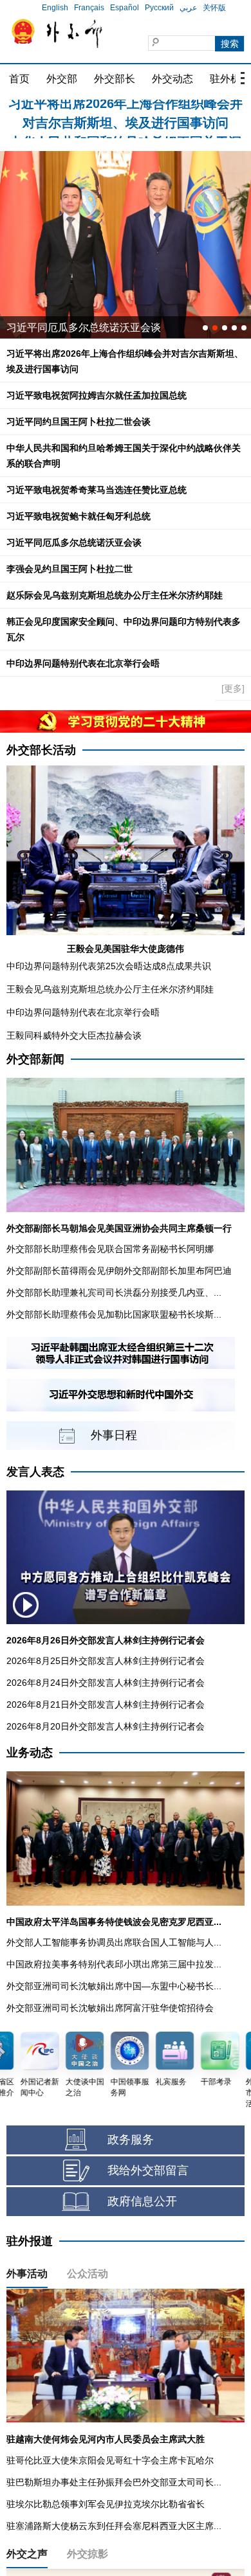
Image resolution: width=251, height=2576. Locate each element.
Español (125, 8)
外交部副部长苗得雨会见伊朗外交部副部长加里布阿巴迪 (119, 1271)
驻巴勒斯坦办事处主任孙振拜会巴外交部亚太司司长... (114, 2482)
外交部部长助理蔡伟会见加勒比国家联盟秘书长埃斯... (114, 1314)
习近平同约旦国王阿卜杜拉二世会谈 (79, 422)
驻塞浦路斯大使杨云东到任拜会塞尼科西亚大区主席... (114, 2526)
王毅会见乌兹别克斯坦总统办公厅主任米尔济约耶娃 (110, 989)
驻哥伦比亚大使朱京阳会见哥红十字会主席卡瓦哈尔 (110, 2460)
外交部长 (115, 79)
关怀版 (214, 8)
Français (89, 8)
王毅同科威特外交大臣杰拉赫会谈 (74, 1035)
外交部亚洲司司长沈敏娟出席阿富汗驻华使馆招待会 (110, 2008)
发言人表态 (35, 1472)
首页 (19, 79)
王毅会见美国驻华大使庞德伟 (126, 949)
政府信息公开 (142, 2201)
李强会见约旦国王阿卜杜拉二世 (70, 569)
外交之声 (27, 2554)
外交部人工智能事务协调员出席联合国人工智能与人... (114, 1942)
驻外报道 (30, 2241)
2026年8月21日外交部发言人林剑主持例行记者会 (106, 1704)
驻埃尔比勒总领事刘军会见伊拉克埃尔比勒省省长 (106, 2504)
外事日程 (114, 1435)
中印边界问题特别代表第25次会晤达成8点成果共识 (109, 966)
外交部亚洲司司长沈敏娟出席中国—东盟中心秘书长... (114, 1986)
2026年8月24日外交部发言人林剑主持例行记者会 (106, 1683)
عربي (188, 8)
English (55, 8)
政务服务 (131, 2140)
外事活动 (27, 2274)
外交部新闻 (35, 1059)
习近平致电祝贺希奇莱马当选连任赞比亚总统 (97, 490)
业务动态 (30, 1753)
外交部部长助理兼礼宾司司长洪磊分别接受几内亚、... (114, 1292)
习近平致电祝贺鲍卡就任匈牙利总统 (79, 516)
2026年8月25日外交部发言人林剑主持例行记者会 (106, 1661)
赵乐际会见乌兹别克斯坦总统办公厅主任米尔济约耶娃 (115, 595)
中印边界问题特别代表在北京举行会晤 (83, 663)
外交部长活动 (41, 750)
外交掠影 (88, 2554)
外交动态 (172, 79)
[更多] (233, 688)
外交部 (62, 79)
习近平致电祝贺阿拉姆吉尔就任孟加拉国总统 (97, 395)
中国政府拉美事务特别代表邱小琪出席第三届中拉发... (114, 1964)
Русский (159, 8)
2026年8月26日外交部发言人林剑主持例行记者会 (106, 1640)
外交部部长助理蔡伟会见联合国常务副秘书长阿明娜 (110, 1249)
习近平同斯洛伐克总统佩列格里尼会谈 (94, 327)
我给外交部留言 (148, 2170)
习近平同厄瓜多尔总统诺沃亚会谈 (74, 542)
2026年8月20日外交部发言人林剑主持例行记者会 (106, 1726)
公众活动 (88, 2274)
